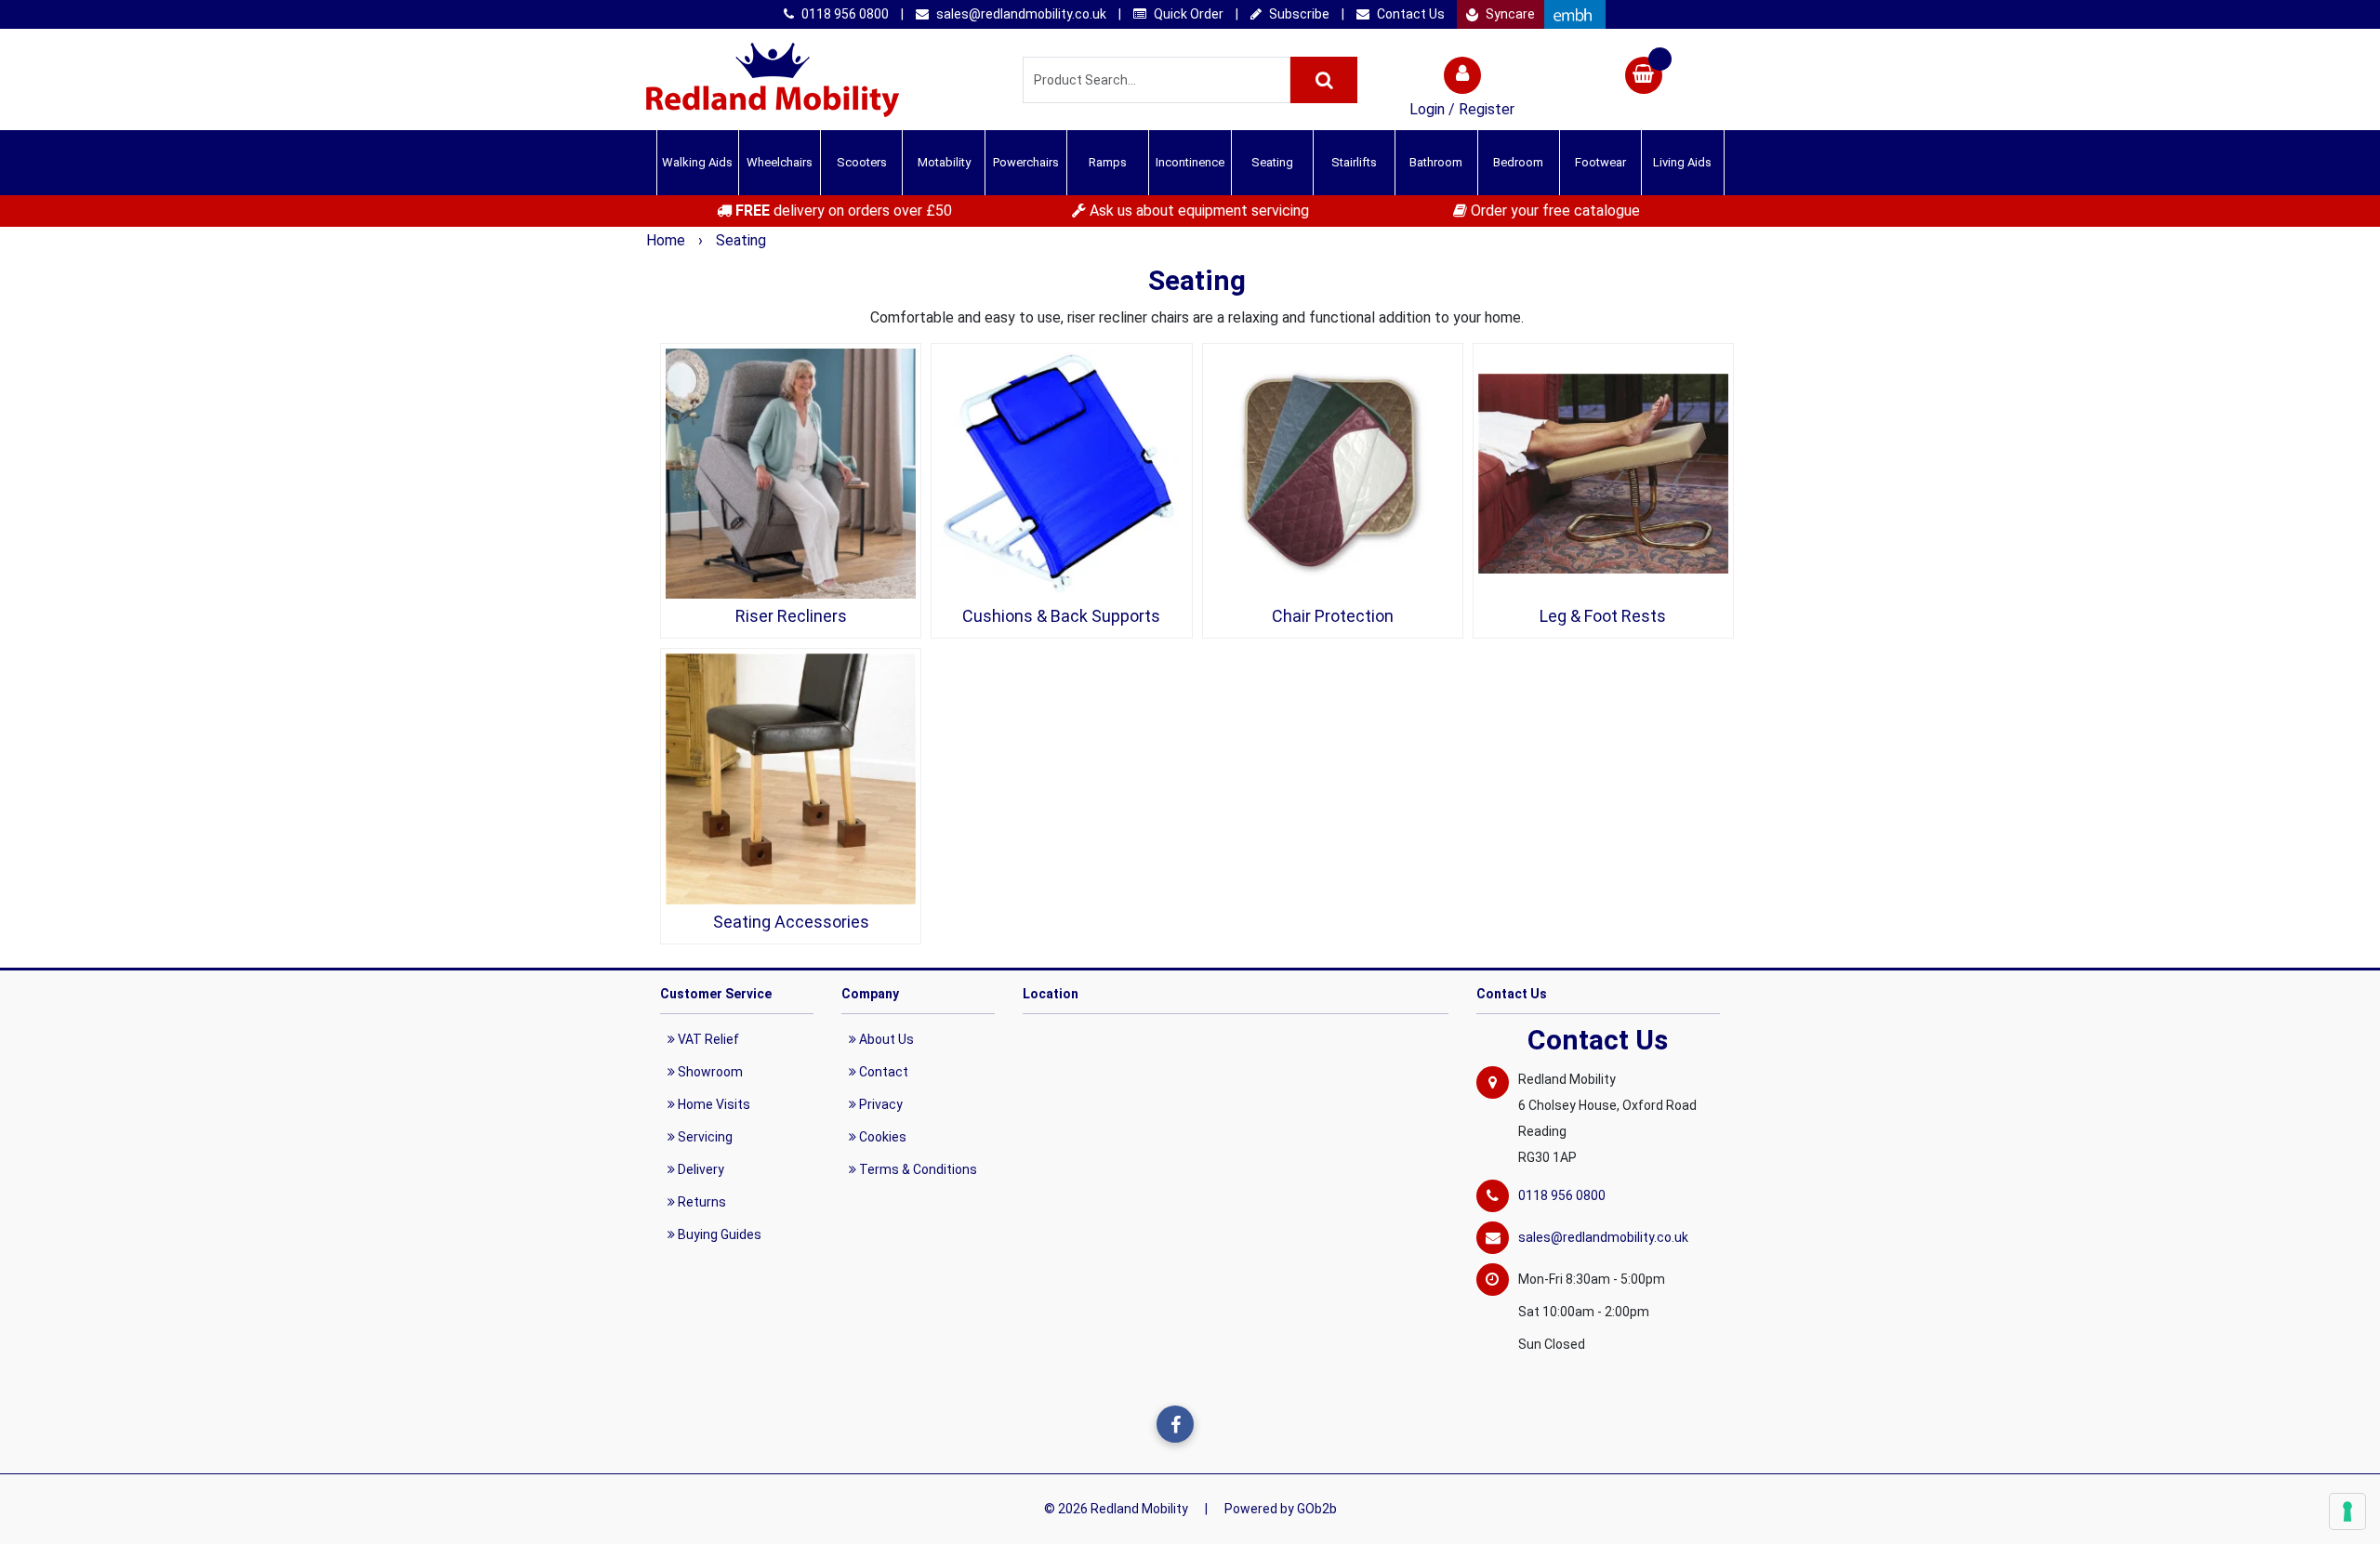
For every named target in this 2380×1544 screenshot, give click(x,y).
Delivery (700, 1169)
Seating (741, 240)
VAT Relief (707, 1039)
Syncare (1509, 14)
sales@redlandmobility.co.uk (1020, 14)
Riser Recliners (791, 616)
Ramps (1108, 162)
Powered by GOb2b (1281, 1509)
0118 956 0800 (844, 14)
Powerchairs (1026, 162)
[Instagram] (1213, 1424)
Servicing (704, 1137)
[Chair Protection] (1333, 474)
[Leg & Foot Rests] (1603, 474)
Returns (701, 1202)
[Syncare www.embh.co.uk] (1575, 14)
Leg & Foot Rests (1603, 616)
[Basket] (1644, 78)
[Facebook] (1175, 1424)
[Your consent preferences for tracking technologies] (2347, 1511)
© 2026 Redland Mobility (1116, 1509)
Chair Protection (1333, 616)
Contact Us (1409, 14)
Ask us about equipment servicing (1197, 211)
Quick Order (1187, 14)
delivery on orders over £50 (844, 211)
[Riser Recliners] (791, 474)
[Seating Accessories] (791, 779)
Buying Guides (718, 1234)
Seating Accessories (791, 922)
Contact (882, 1072)
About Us (885, 1039)
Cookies (881, 1137)
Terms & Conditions (917, 1169)
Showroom (709, 1072)
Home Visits (713, 1104)
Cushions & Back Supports (1061, 616)
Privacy (879, 1104)
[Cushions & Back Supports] (1061, 474)
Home (668, 240)
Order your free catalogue (1554, 211)
